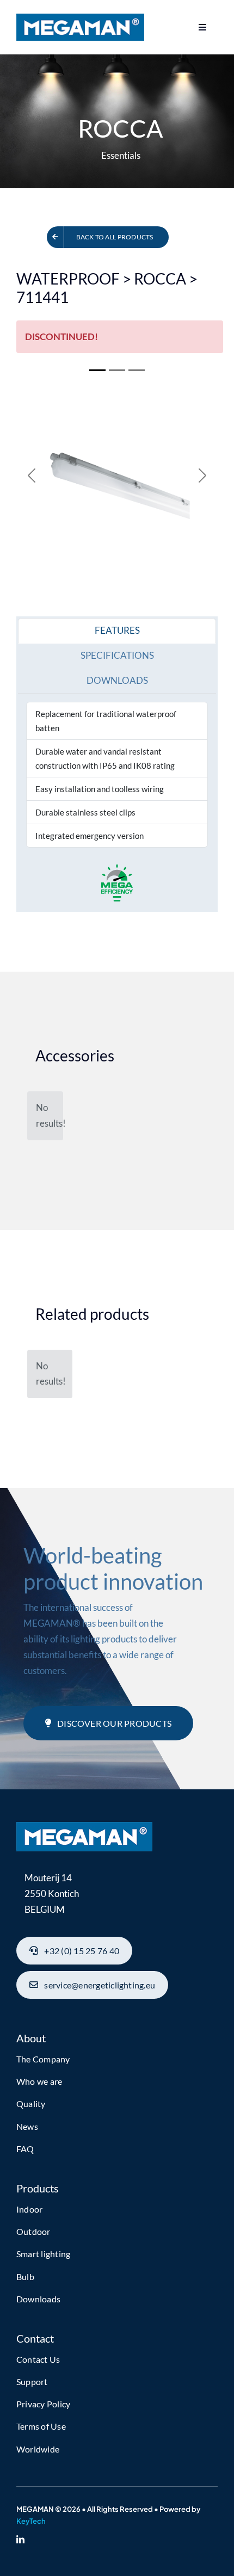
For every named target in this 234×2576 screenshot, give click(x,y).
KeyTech (31, 2521)
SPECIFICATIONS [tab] (117, 655)
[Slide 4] (117, 370)
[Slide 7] (137, 370)
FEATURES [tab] (117, 630)
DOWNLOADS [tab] (117, 680)
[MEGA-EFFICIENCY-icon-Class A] (84, 1827)
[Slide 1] (97, 370)
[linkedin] (20, 2539)
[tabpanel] (117, 775)
